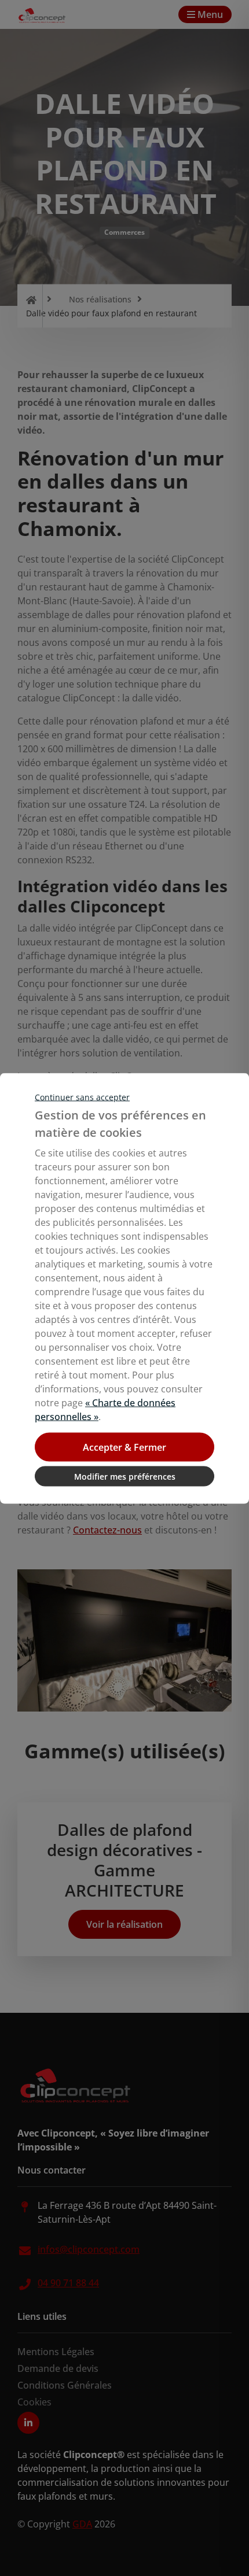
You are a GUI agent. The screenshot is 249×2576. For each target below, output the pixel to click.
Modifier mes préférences (125, 1476)
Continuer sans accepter (82, 1097)
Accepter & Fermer (124, 1447)
